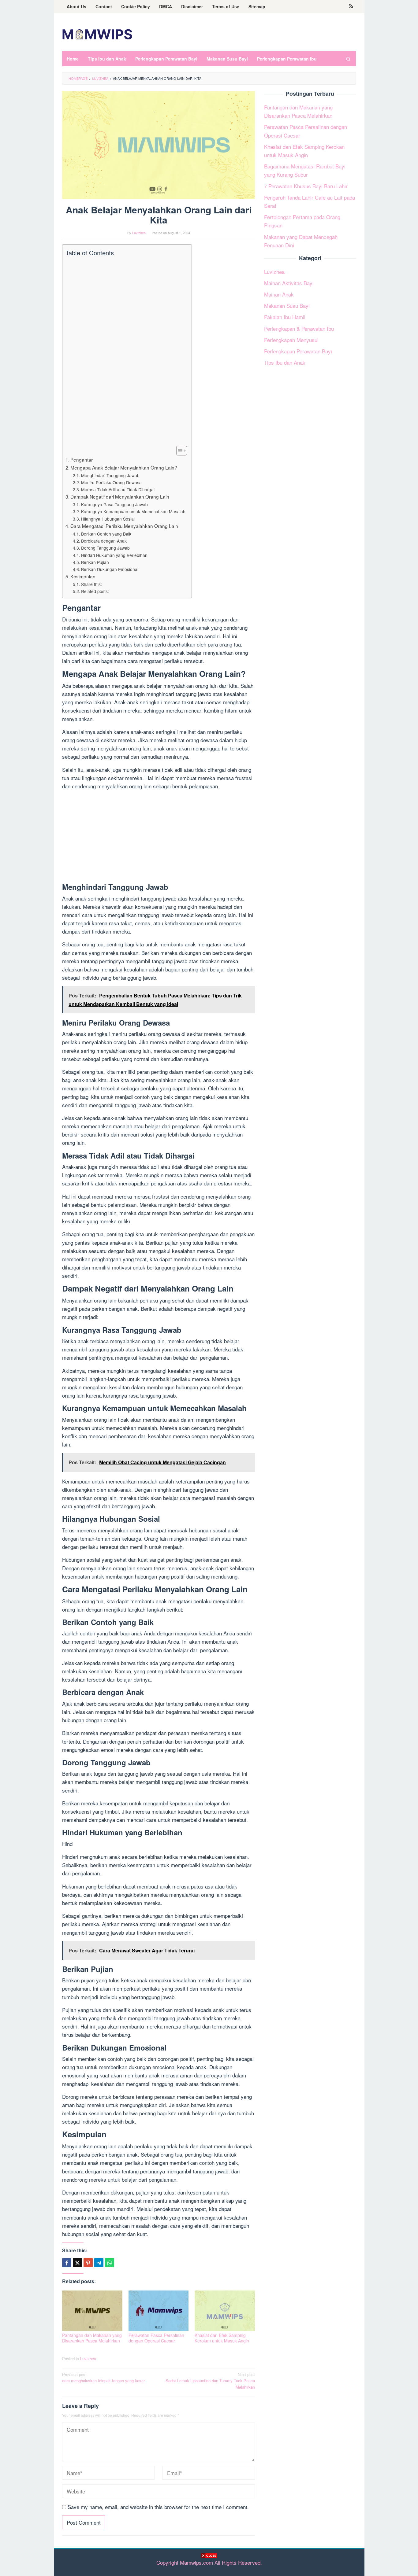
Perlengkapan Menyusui (291, 340)
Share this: (91, 584)
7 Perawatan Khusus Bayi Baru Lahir (306, 186)
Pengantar (82, 459)
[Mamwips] (97, 33)
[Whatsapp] (110, 2263)
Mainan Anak (279, 294)
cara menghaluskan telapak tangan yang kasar (103, 2378)
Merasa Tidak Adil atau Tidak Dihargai (118, 489)
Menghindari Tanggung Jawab (110, 475)
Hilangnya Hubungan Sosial (108, 519)
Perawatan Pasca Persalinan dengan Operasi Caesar (156, 2338)
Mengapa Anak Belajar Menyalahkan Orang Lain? (124, 467)
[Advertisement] (209, 2567)
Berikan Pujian (95, 562)
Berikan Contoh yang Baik (106, 534)
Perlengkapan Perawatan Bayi (298, 351)
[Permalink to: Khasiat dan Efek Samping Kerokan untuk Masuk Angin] (225, 2311)
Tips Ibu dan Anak (285, 362)
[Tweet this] (77, 2263)
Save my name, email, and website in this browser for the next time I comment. (158, 2507)
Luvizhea (88, 2359)
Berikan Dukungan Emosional (110, 569)
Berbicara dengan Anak (104, 541)
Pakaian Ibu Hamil (285, 317)
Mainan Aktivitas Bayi (289, 283)
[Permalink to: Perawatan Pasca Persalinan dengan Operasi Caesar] (159, 2311)
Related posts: (95, 591)
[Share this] (67, 2263)
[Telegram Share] (99, 2263)
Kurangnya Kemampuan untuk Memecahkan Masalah (133, 511)
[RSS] (351, 6)
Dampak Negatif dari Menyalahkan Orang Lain (120, 496)
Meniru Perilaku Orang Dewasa (111, 482)
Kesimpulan (83, 576)
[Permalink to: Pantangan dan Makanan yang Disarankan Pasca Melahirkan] (92, 2311)
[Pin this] (88, 2263)
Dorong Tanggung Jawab (105, 548)
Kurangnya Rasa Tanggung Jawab (114, 504)
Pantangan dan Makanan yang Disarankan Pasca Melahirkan (92, 2338)
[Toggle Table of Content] (179, 451)
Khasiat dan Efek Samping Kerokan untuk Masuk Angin (222, 2338)
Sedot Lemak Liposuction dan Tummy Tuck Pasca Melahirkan (210, 2381)
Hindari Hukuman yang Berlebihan (114, 555)
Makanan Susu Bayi (287, 306)
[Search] (348, 59)
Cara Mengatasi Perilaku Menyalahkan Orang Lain (124, 526)
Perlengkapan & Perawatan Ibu (299, 328)
